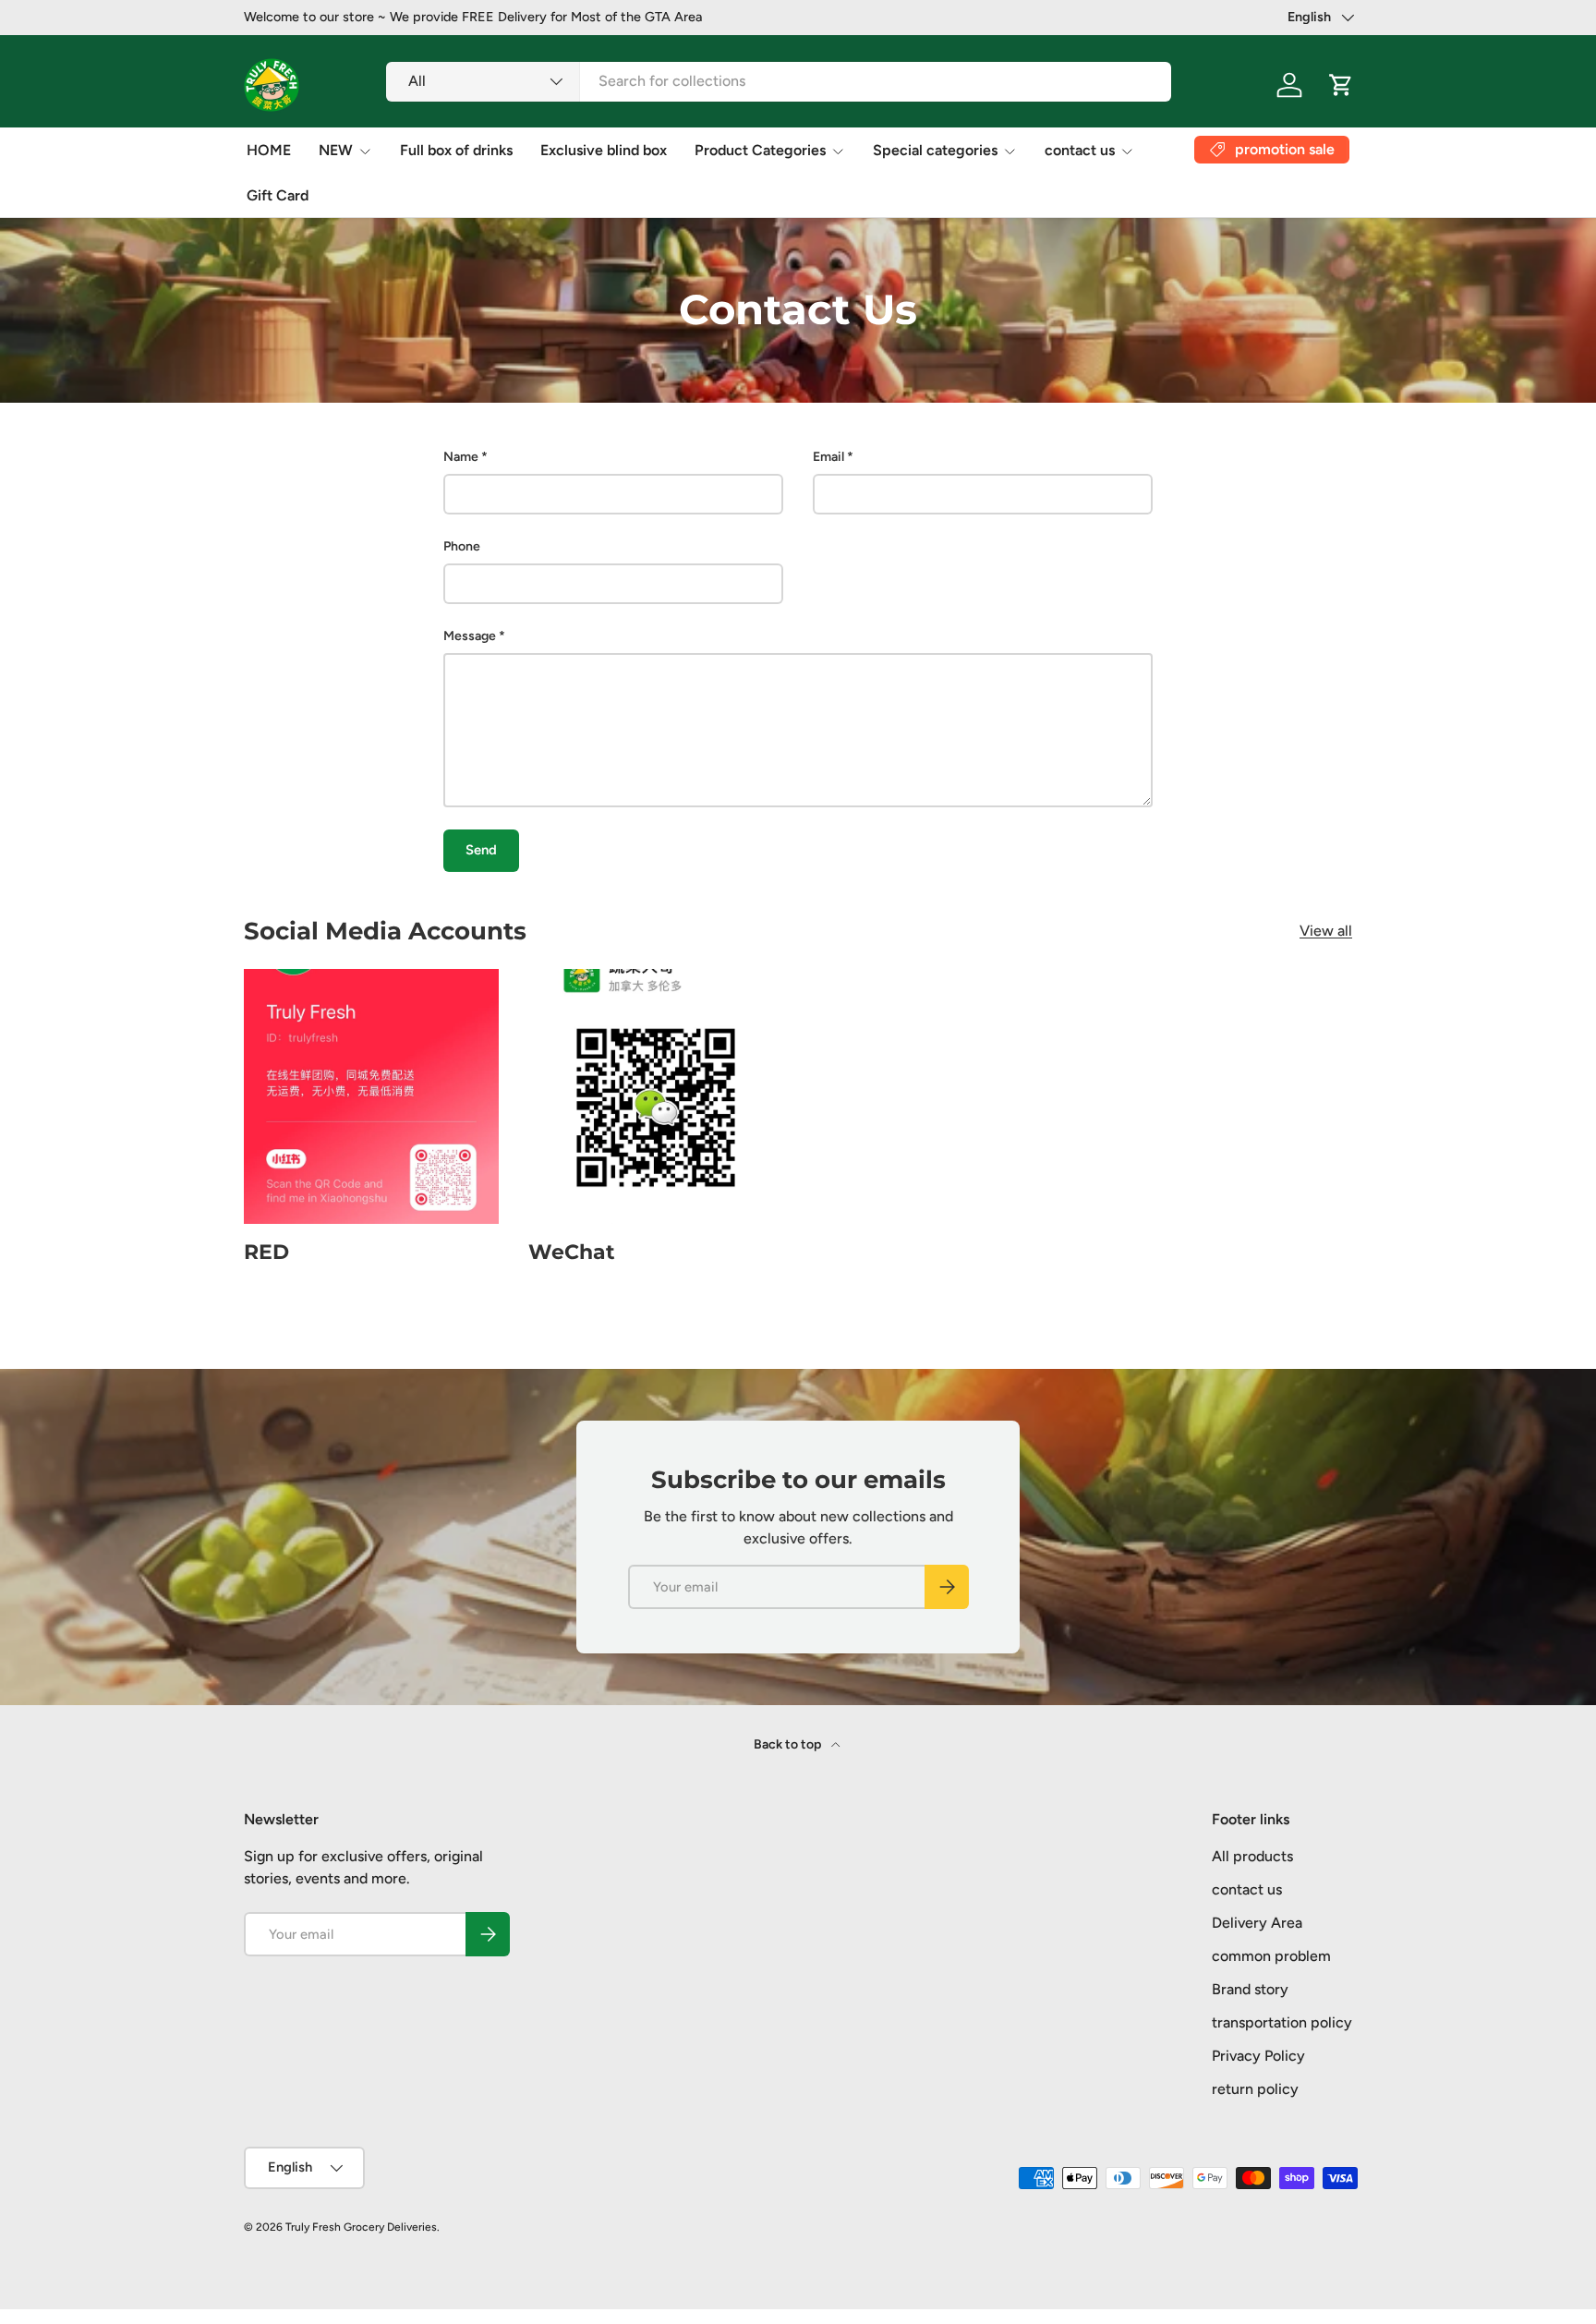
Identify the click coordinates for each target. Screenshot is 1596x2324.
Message (470, 636)
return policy (1255, 2089)
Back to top (789, 1744)
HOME (269, 150)
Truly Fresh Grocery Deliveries (361, 2227)
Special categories (935, 150)
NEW (336, 150)
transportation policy (1282, 2022)
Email (828, 457)
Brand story (1250, 1989)
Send (481, 850)
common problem (1271, 1956)
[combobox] (779, 81)
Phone (462, 546)
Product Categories (760, 150)
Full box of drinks (456, 150)
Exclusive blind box (604, 150)
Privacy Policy (1258, 2056)
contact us (1080, 150)
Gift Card (278, 195)
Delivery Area (1257, 1923)
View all (1326, 931)
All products (1252, 1856)
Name (461, 457)
